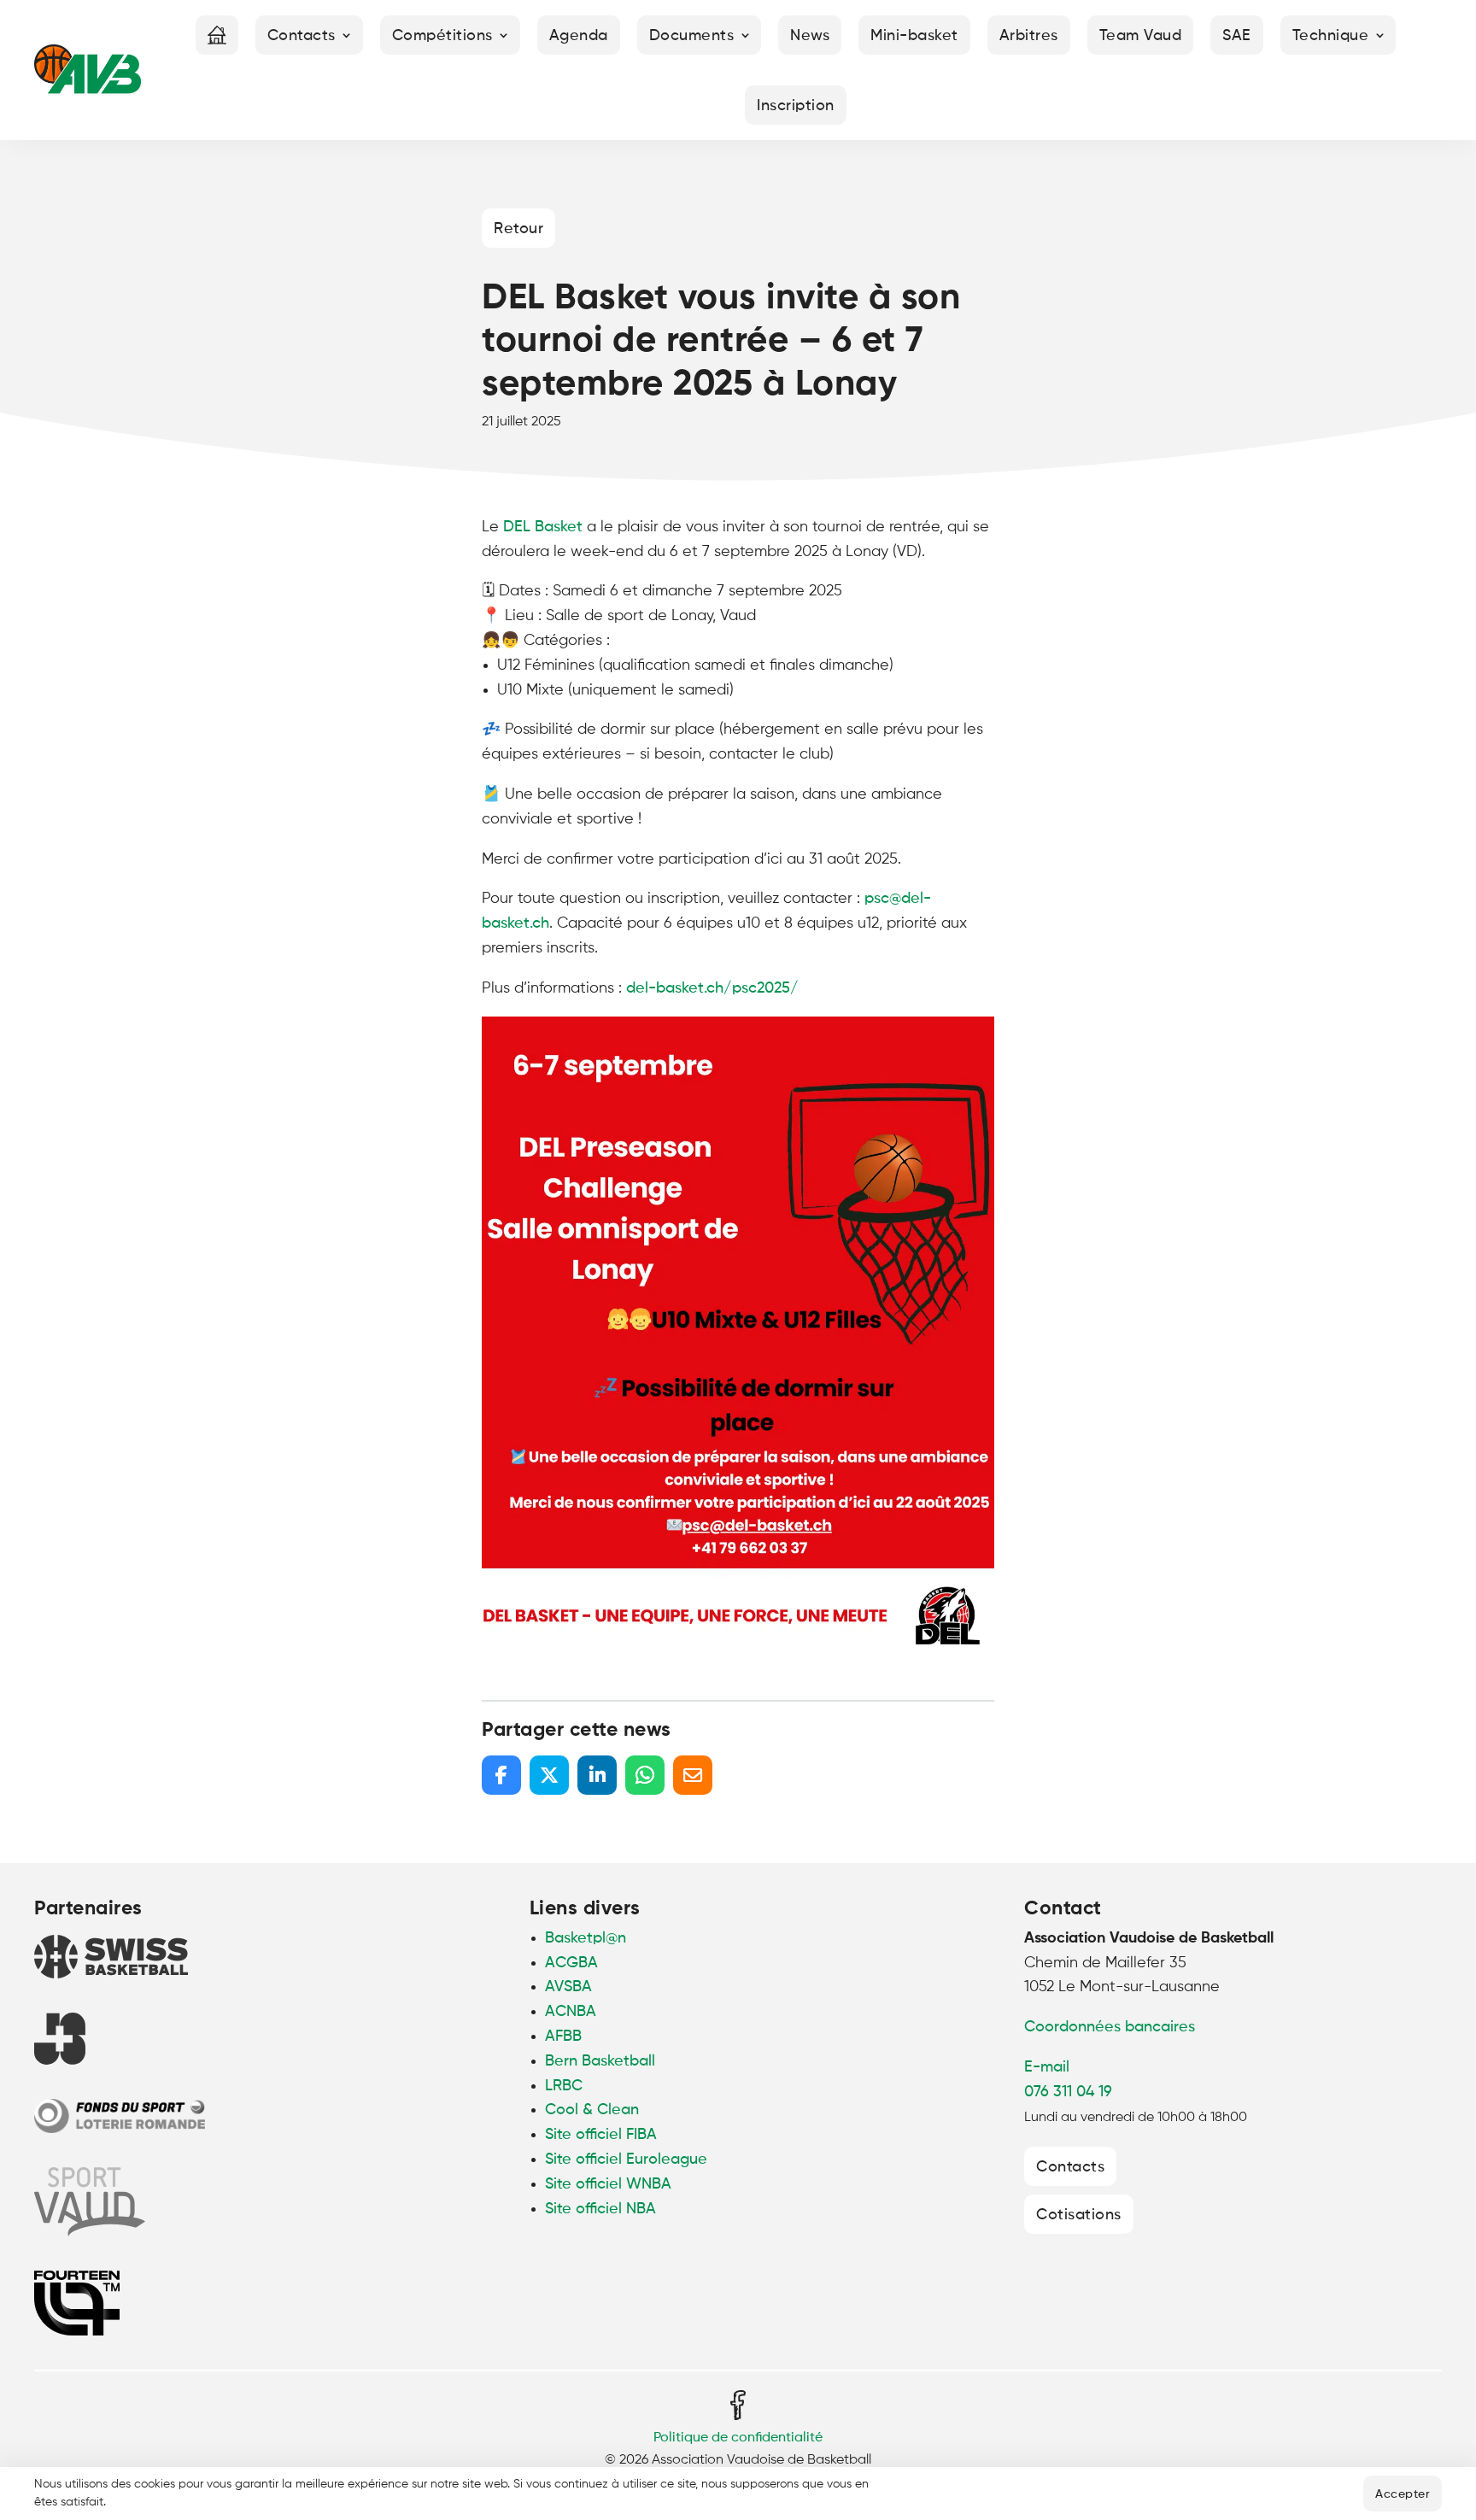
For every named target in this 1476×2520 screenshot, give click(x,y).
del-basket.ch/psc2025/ (712, 988)
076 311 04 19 (1068, 2092)
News (810, 36)
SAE (1237, 36)
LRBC (564, 2086)
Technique (1331, 36)
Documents (692, 36)
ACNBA (571, 2012)
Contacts (302, 36)
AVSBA (568, 1987)
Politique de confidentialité (738, 2438)
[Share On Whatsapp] (645, 1775)
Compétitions (442, 36)
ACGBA (571, 1963)
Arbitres (1029, 36)
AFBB (563, 2037)
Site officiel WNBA (608, 2184)
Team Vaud (1141, 36)
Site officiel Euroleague (626, 2160)
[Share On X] (549, 1775)
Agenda (579, 36)
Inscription (796, 106)
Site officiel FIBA (601, 2135)
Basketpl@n (586, 1938)
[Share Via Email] (693, 1775)
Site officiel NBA (600, 2209)
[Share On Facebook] (501, 1775)
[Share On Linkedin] (597, 1775)
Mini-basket (914, 36)
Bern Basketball (600, 2061)
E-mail (1047, 2067)
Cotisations (1079, 2215)
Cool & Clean (592, 2110)
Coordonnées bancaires (1110, 2027)
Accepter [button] (1403, 2494)
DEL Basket (543, 527)
